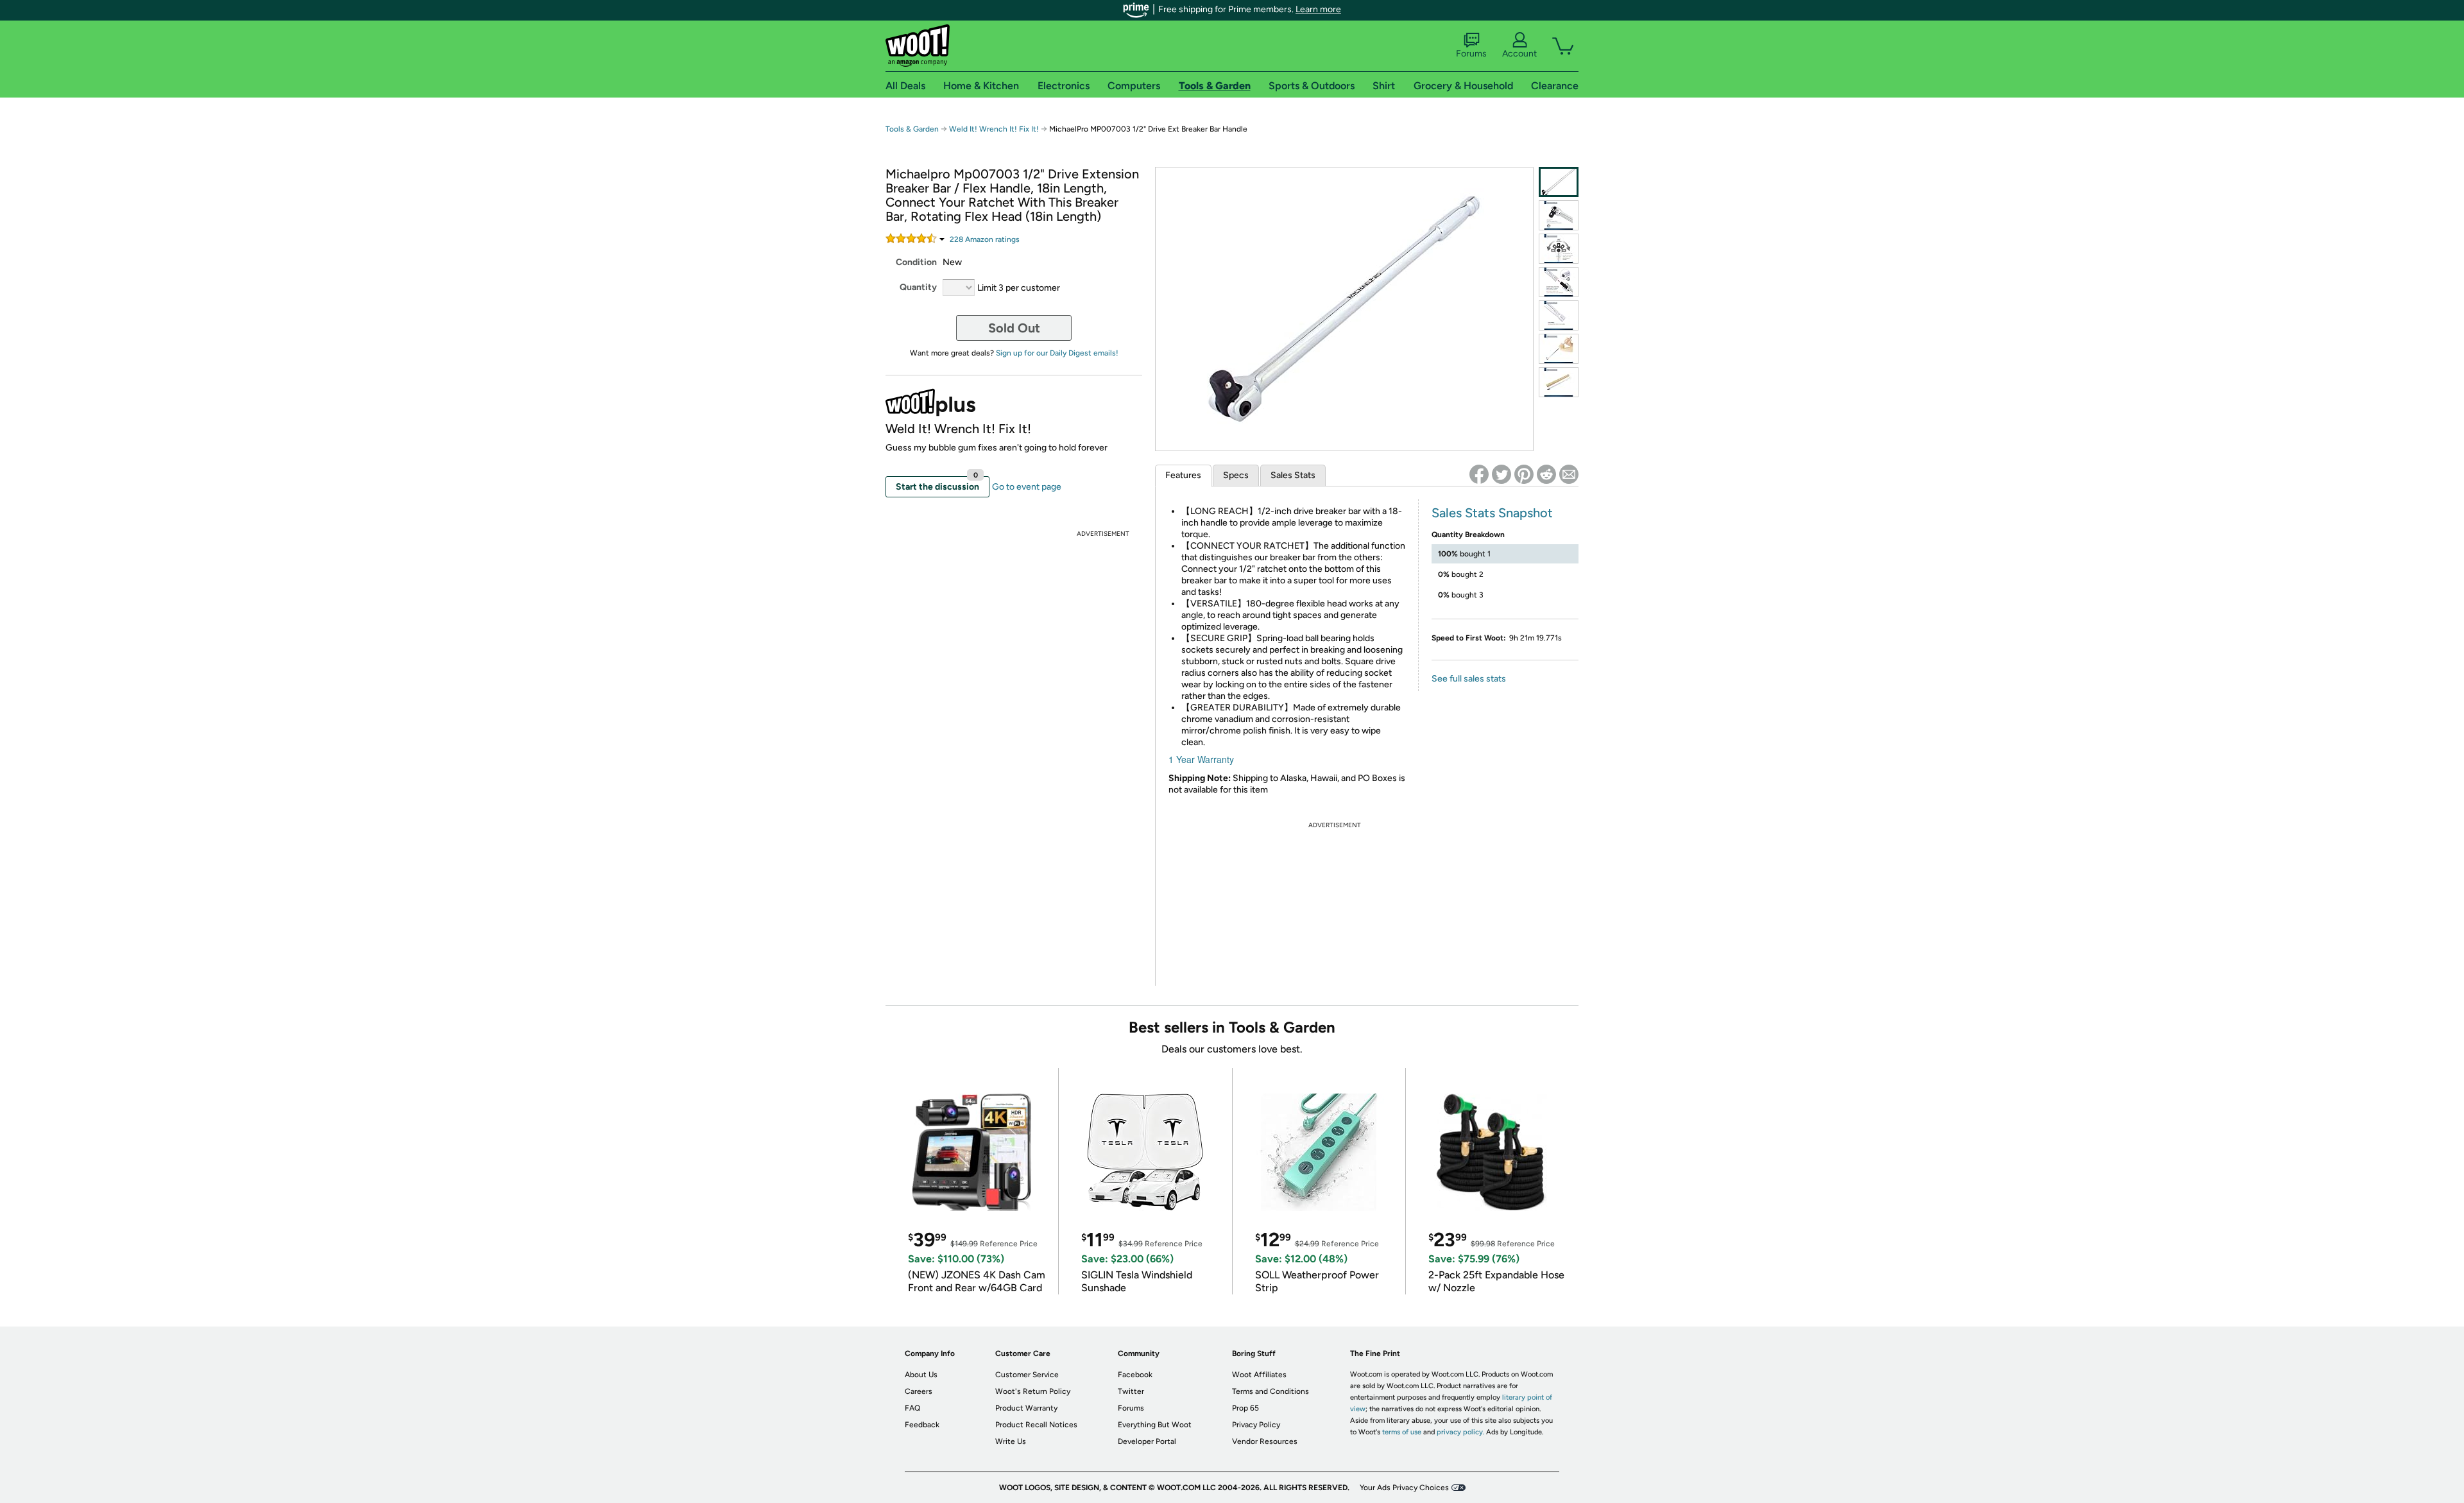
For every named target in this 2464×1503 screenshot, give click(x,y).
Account (1519, 54)
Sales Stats (1293, 475)
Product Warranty (1026, 1408)
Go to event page (1027, 487)
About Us (921, 1375)
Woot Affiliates (1259, 1375)
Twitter (1131, 1391)
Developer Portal (1147, 1441)
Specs (1236, 475)
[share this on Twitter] (1502, 474)
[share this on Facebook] (1479, 474)
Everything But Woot (1155, 1425)
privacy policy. (1460, 1432)
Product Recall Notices (1036, 1425)
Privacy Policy (1256, 1425)
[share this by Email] (1569, 474)
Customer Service (1027, 1375)
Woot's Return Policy (1033, 1391)
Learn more (1318, 9)
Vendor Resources (1265, 1441)
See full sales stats (1469, 679)
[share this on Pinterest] (1524, 474)
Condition (916, 262)
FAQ (912, 1408)
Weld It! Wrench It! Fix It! (994, 129)
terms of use (1402, 1432)
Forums (1471, 54)
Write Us (1011, 1441)
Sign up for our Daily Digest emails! (1057, 353)
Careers (919, 1391)
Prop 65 (1245, 1408)
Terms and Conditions (1270, 1391)
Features (1183, 475)
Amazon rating (985, 239)
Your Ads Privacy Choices (1404, 1488)
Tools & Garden (912, 129)
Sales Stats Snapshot (1492, 513)
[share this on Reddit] (1546, 474)
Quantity (918, 287)
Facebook (1135, 1375)
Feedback (922, 1425)
